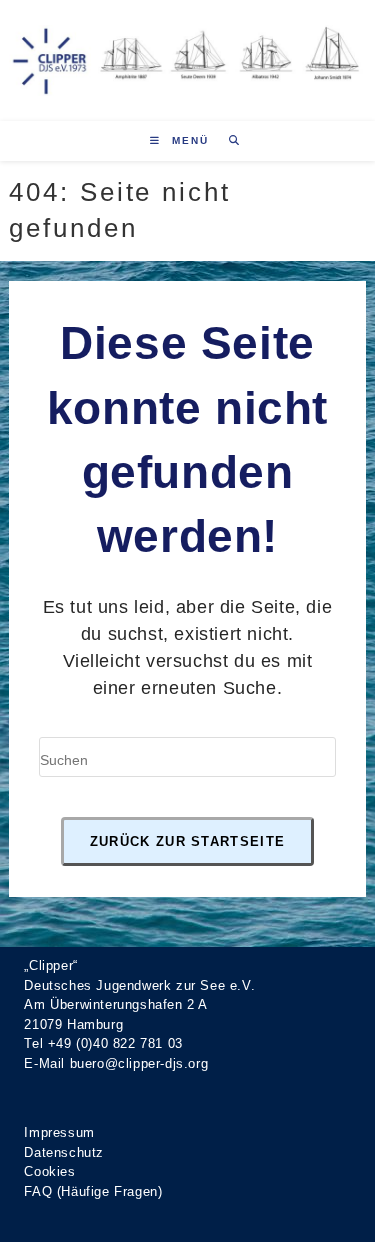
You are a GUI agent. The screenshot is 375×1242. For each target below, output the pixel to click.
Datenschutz (64, 1152)
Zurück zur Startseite (187, 841)
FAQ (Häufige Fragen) (93, 1191)
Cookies (49, 1171)
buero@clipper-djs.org (139, 1063)
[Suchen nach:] (227, 140)
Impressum (59, 1132)
